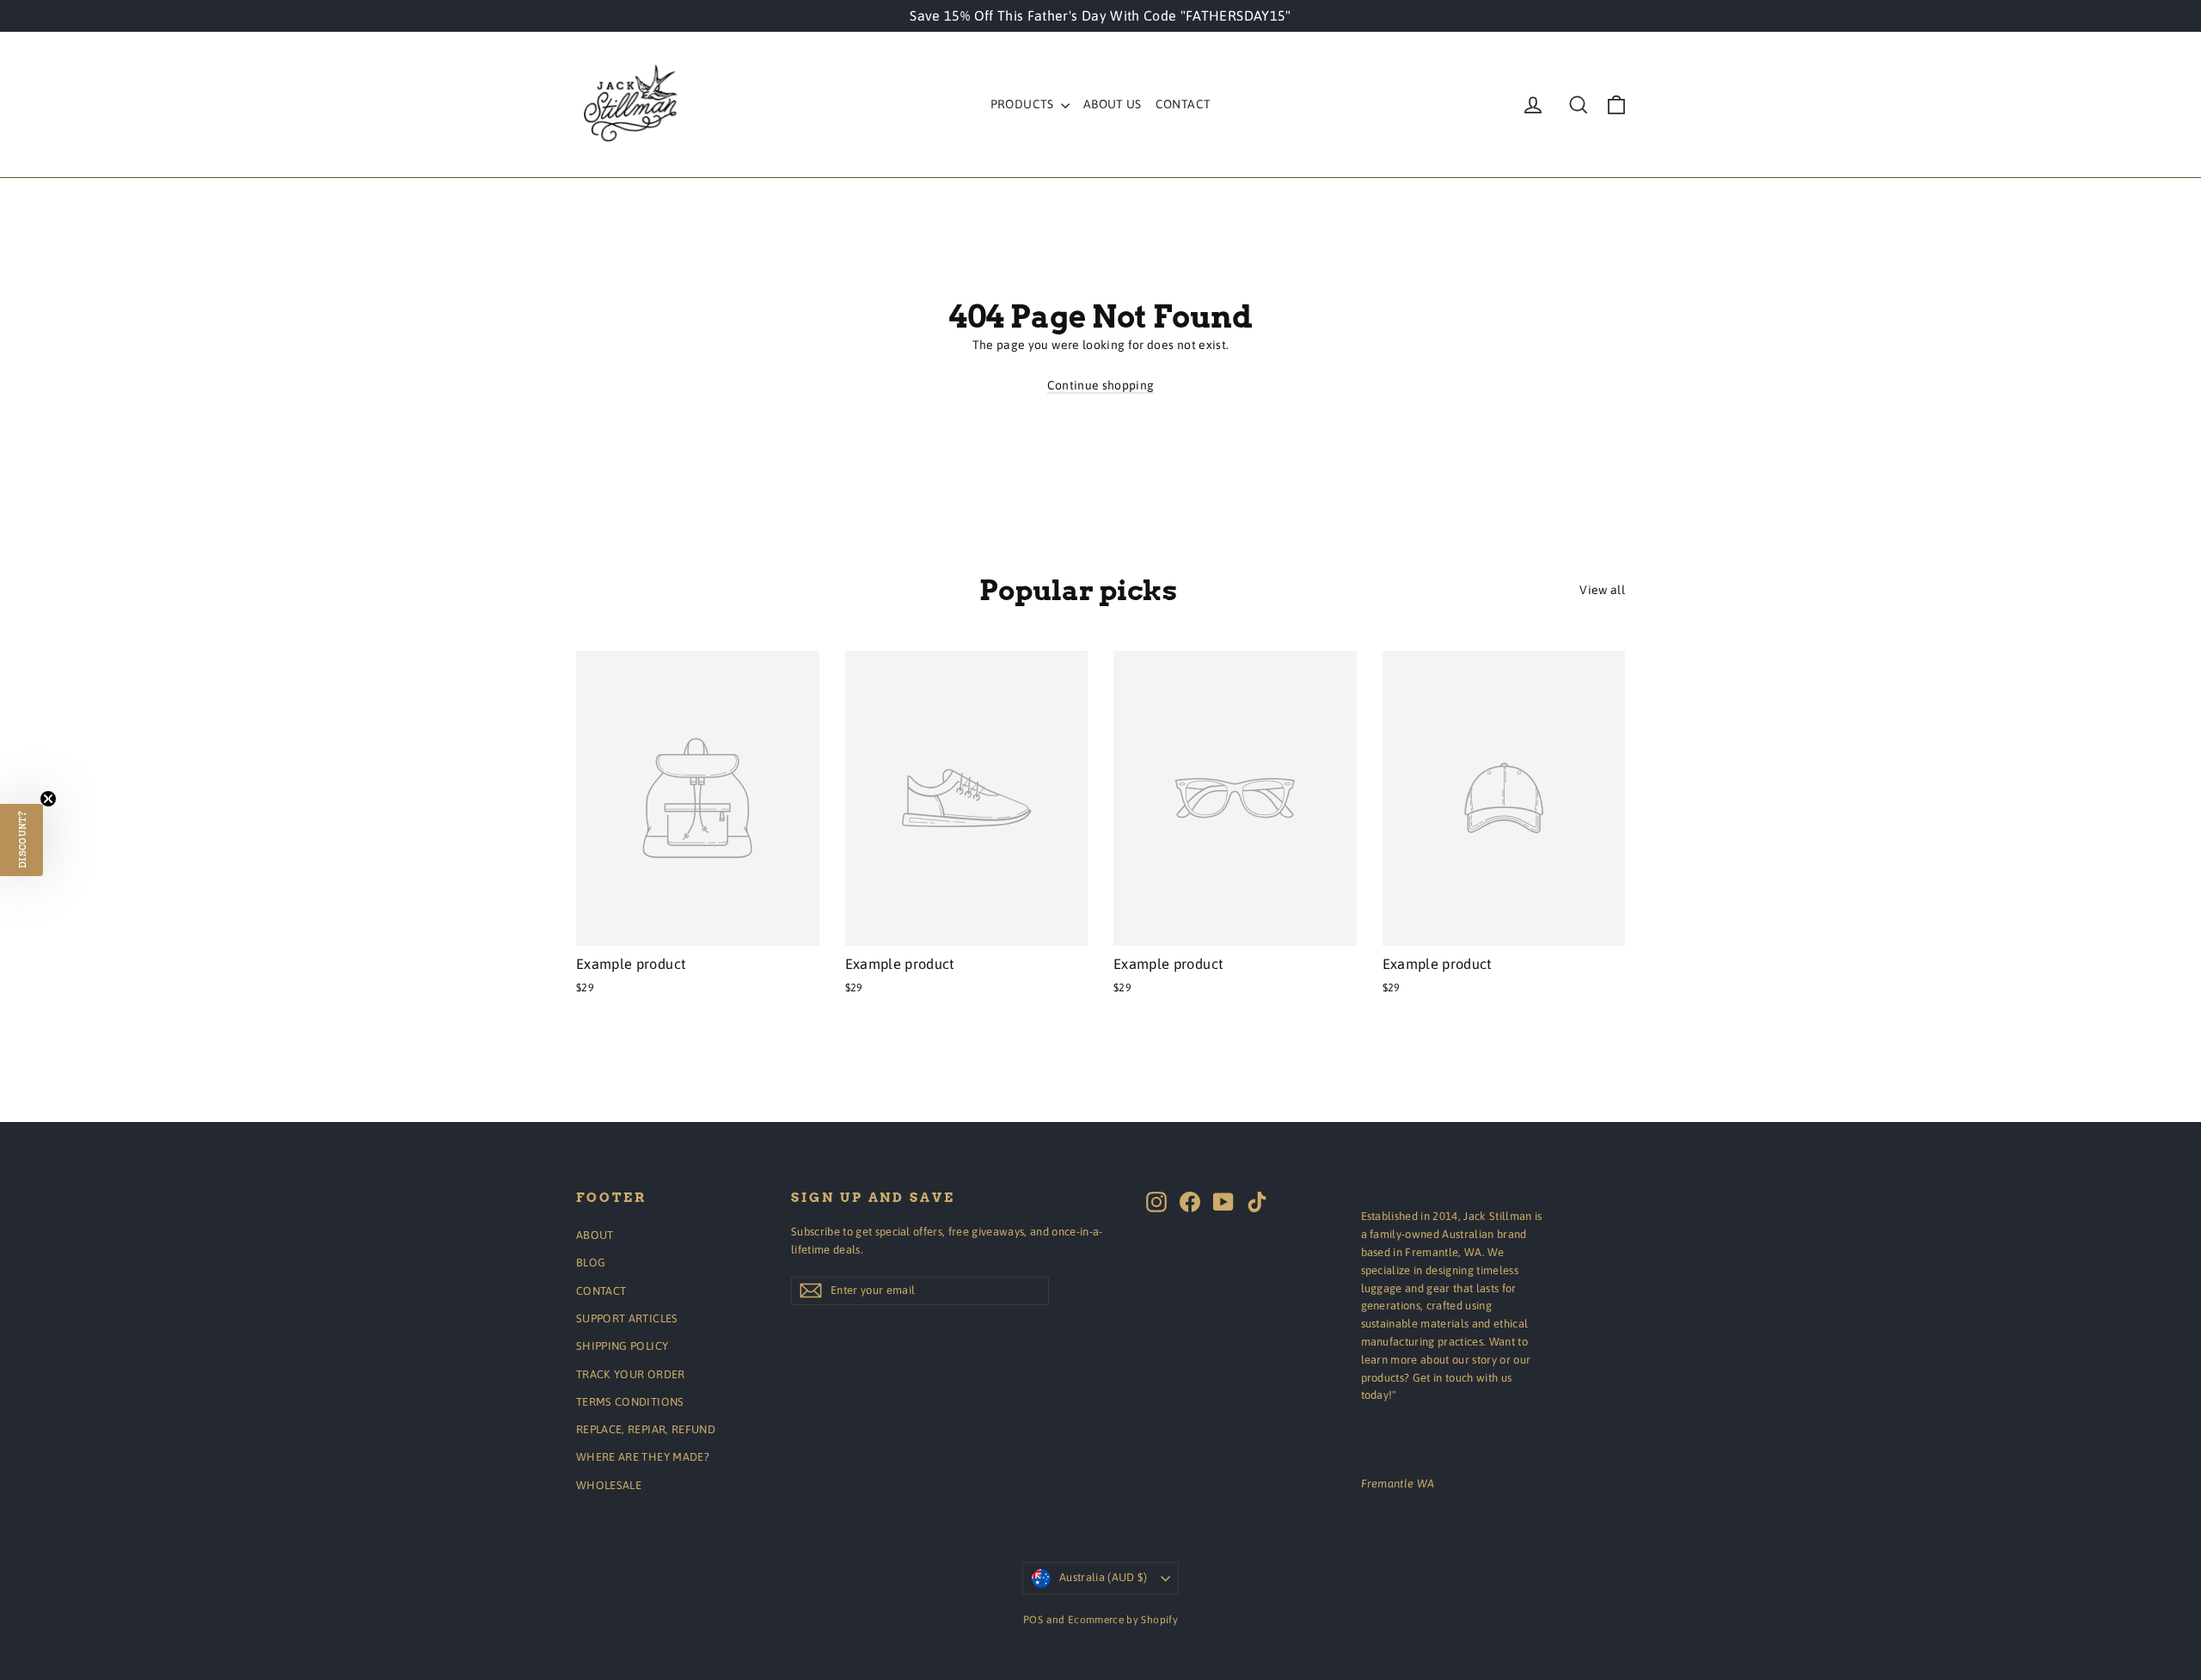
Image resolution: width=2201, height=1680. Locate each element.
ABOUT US (1113, 104)
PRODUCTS (1024, 104)
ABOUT (595, 1235)
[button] (21, 840)
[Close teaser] (48, 799)
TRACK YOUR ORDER (631, 1374)
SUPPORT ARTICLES (627, 1318)
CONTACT (1183, 104)
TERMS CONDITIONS (630, 1402)
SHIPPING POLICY (622, 1346)
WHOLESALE (609, 1485)
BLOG (591, 1263)
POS (1033, 1620)
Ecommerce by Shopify (1123, 1620)
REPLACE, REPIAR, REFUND (646, 1429)
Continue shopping (1101, 385)
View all (1602, 590)
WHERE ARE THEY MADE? (643, 1457)
